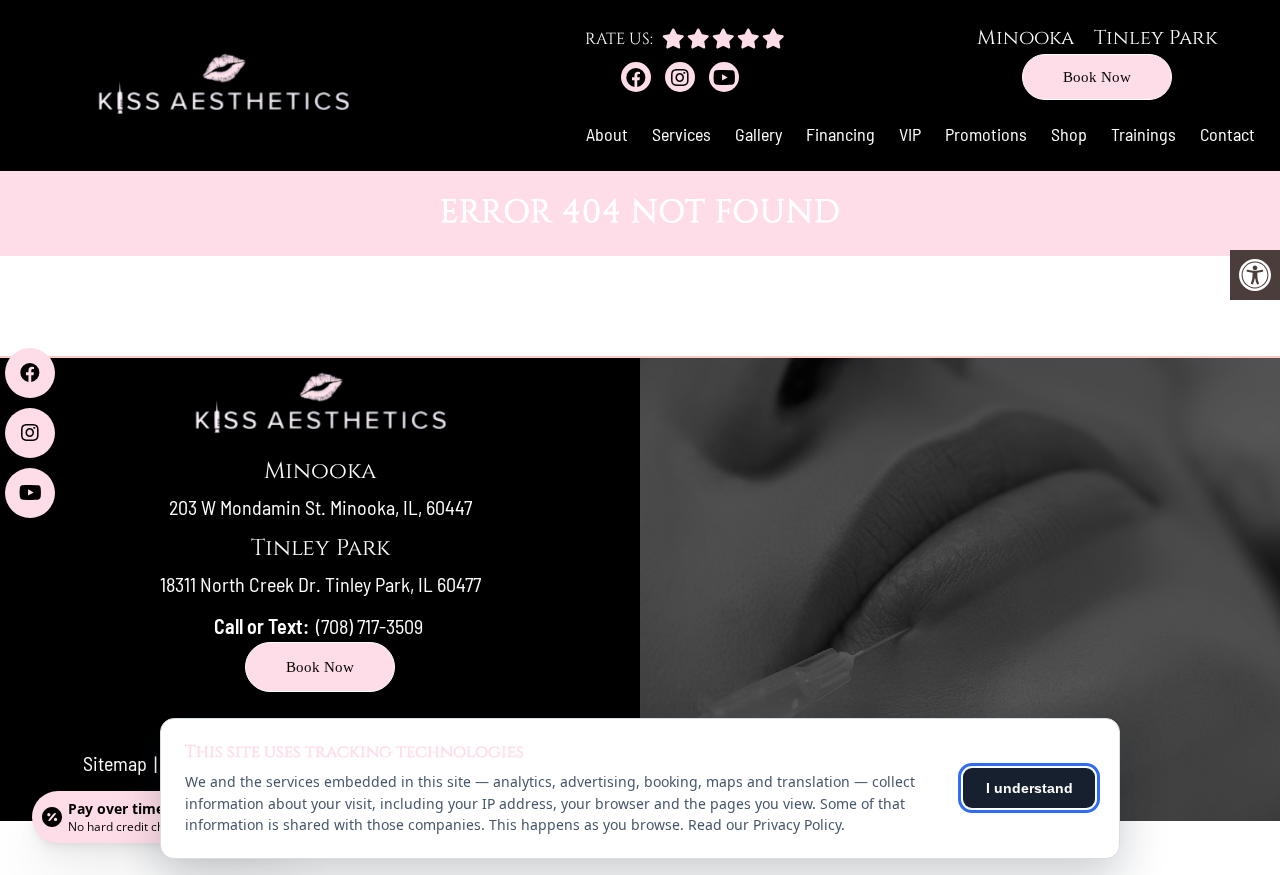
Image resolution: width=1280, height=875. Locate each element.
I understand (1029, 788)
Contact (1227, 134)
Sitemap (115, 763)
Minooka (1025, 37)
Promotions (986, 134)
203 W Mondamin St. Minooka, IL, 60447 (320, 507)
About (607, 134)
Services (681, 134)
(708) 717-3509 (369, 626)
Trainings (1143, 134)
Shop (1069, 134)
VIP (910, 134)
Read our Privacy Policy (764, 824)
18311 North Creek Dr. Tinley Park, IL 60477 (320, 584)
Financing (840, 134)
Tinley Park (1155, 37)
